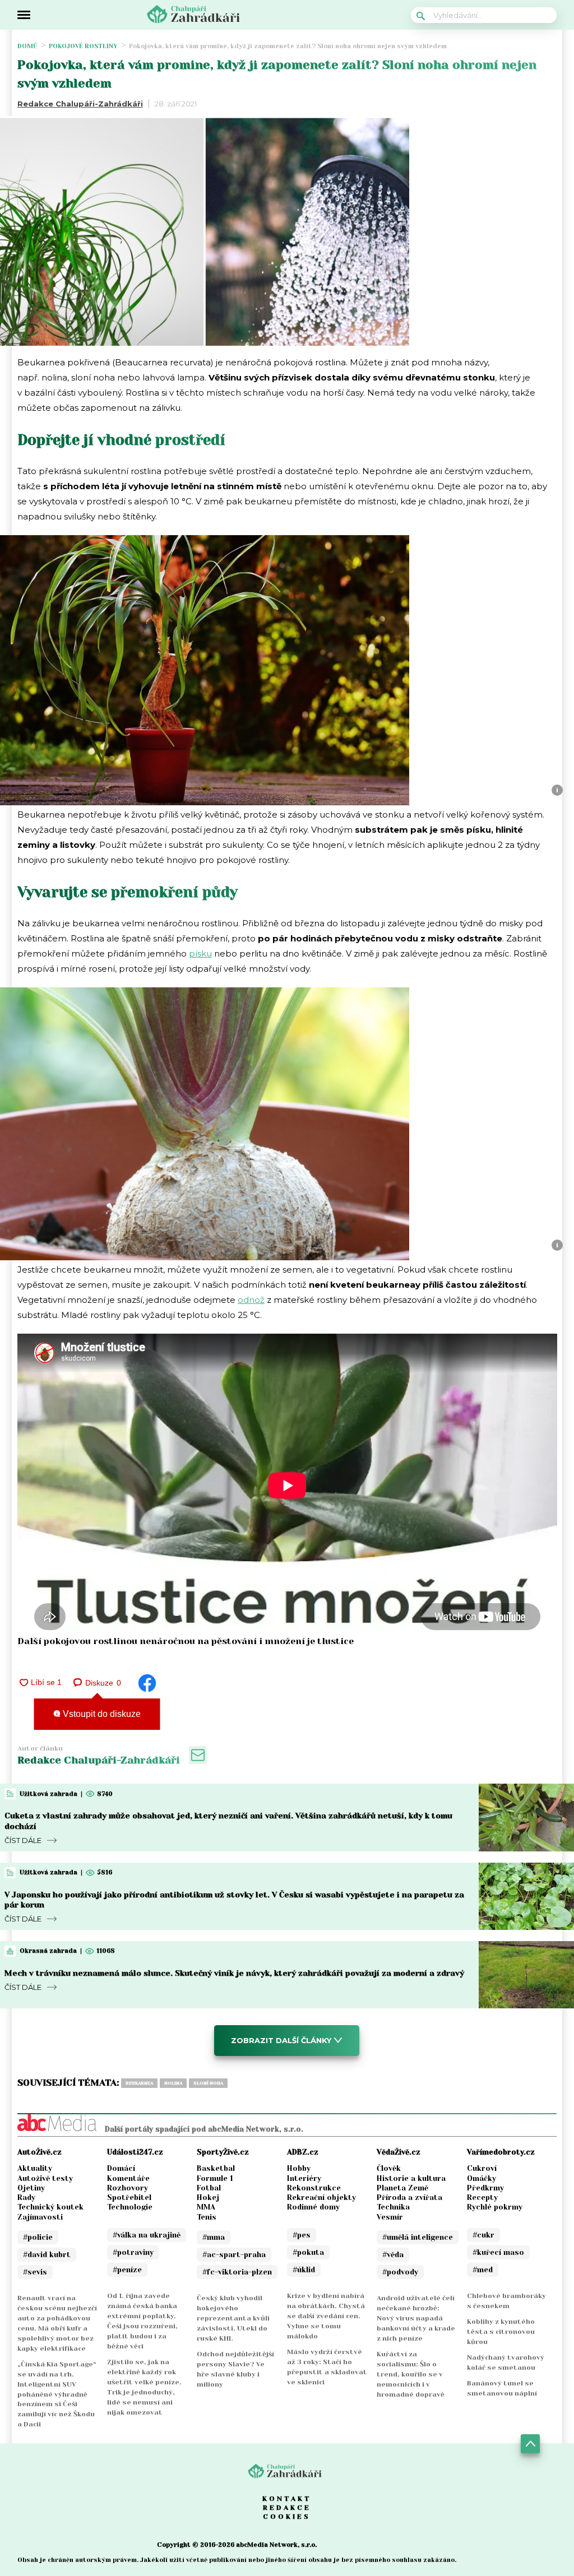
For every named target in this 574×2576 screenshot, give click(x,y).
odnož (251, 1300)
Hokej (208, 2197)
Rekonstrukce (314, 2188)
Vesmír (390, 2217)
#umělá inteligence (418, 2237)
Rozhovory (128, 2188)
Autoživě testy (45, 2178)
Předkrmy (485, 2188)
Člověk (389, 2168)
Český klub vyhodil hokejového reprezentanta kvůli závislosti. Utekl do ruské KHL (233, 2318)
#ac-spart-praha (234, 2255)
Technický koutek (50, 2207)
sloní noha (208, 2083)
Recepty (482, 2197)
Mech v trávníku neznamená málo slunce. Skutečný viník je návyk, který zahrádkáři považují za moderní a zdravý (234, 1973)
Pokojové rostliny (83, 46)
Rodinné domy (313, 2207)
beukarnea (139, 2083)
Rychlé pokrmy (495, 2207)
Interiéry (304, 2178)
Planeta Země (402, 2188)
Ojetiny (31, 2188)
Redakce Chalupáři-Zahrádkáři (80, 104)
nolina (173, 2083)
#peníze (127, 2270)
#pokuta (308, 2252)
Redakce (287, 2508)
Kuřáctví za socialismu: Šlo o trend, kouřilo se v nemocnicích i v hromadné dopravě (411, 2374)
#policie (38, 2237)
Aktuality (35, 2168)
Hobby (299, 2168)
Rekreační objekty (321, 2197)
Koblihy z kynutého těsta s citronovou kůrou (501, 2332)
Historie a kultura (411, 2178)
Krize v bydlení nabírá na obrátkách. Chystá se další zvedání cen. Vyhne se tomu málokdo (326, 2316)
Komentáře (128, 2178)
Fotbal (209, 2188)
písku (200, 953)
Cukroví (482, 2168)
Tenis (207, 2217)
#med (483, 2270)
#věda (393, 2255)
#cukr (483, 2235)
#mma (214, 2237)
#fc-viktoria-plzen (237, 2272)
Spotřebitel (129, 2197)
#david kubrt (47, 2255)
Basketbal (216, 2168)
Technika (393, 2207)
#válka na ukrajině (147, 2235)
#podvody (400, 2272)
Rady (26, 2197)
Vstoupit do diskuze (101, 1714)
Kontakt (287, 2499)
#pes (302, 2235)
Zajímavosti (40, 2217)
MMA (206, 2207)
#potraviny (133, 2252)
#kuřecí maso (498, 2252)
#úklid (304, 2270)
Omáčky (482, 2178)
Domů (27, 46)
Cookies (287, 2517)
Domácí (121, 2168)
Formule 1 (215, 2178)
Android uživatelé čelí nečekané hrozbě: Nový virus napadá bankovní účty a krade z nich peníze (416, 2318)
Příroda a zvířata (409, 2197)
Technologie (130, 2207)
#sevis (35, 2272)
